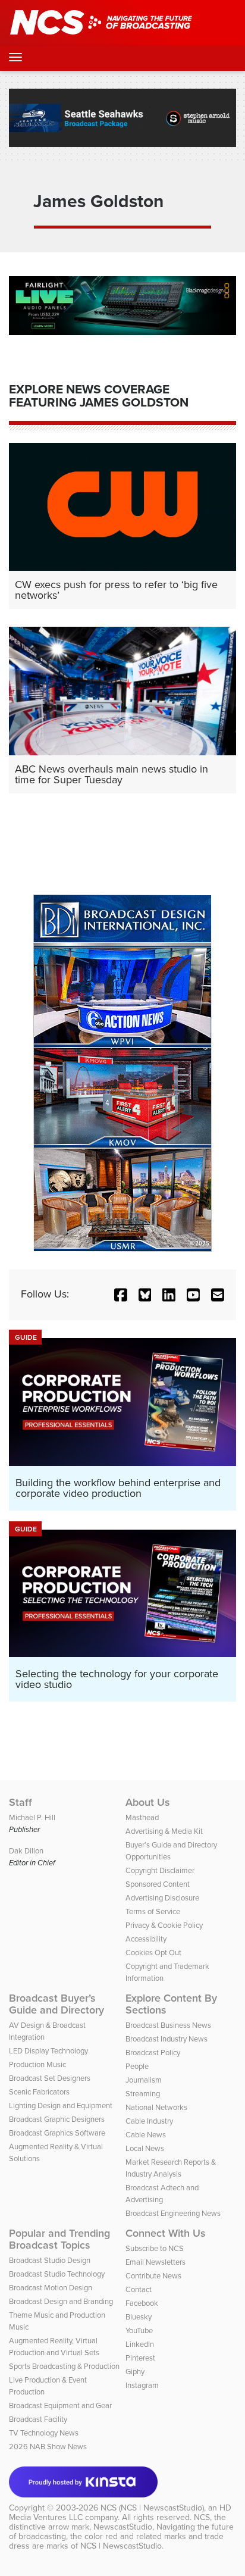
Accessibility (146, 1939)
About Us (148, 1802)
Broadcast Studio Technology (57, 2274)
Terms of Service (153, 1911)
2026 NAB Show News (48, 2447)
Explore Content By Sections (171, 2004)
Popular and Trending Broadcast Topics (59, 2239)
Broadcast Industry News (167, 2039)
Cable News (146, 2135)
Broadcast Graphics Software (57, 2133)
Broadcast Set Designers (50, 2078)
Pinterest (140, 2358)
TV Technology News (44, 2433)
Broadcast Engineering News (173, 2213)
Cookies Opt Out (153, 1953)
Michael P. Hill (32, 1817)
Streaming (143, 2094)
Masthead (142, 1817)
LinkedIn (140, 2344)
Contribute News (153, 2276)
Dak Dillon (26, 1851)
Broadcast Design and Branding (61, 2301)
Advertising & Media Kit (164, 1831)
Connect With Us (166, 2233)
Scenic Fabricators (39, 2092)
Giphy (135, 2372)
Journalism (144, 2080)
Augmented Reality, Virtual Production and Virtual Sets (54, 2347)
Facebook (142, 2303)
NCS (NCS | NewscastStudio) (152, 2508)
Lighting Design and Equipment (61, 2105)
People (137, 2066)
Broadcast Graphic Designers (57, 2119)
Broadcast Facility (38, 2419)
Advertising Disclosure (162, 1898)
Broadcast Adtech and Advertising (162, 2194)
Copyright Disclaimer (160, 1870)
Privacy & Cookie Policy (164, 1925)
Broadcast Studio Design (50, 2260)
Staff (21, 1802)
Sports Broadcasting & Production (64, 2366)
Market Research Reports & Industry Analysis (171, 2168)
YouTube (139, 2330)
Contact (139, 2289)
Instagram (142, 2385)
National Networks (156, 2107)
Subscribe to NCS (155, 2248)
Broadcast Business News (168, 2025)
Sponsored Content (158, 1884)
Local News (145, 2148)
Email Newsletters (156, 2262)
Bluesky (139, 2317)
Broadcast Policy (153, 2053)
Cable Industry (149, 2121)
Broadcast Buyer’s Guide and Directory (56, 2004)
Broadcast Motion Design (51, 2288)
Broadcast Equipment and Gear (60, 2405)
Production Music (37, 2064)
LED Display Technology (48, 2051)
